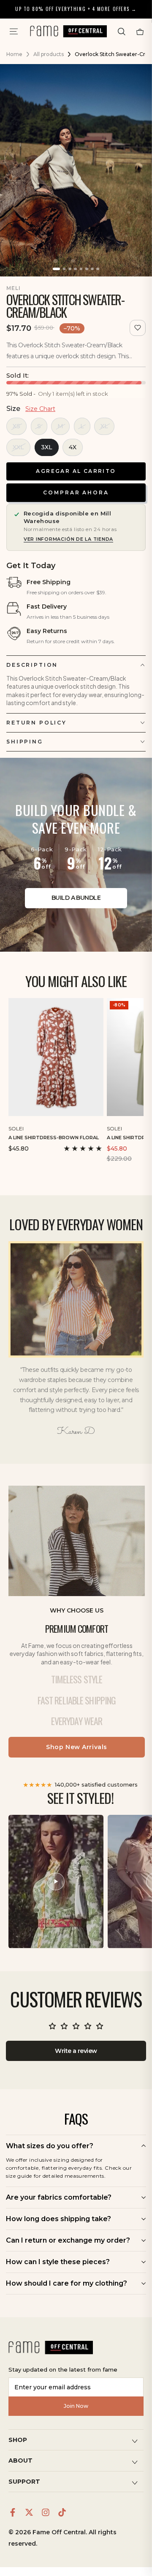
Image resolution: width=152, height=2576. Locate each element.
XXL (18, 447)
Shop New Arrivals (77, 1747)
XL (104, 426)
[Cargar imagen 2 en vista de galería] (64, 269)
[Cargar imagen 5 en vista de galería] (81, 269)
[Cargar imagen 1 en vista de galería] (56, 269)
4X (73, 447)
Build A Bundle (76, 898)
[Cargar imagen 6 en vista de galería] (87, 269)
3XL (47, 447)
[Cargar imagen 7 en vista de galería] (92, 269)
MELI (14, 288)
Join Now (76, 2406)
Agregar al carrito (76, 471)
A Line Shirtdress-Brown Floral (54, 1138)
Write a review (76, 2051)
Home (14, 54)
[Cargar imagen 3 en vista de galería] (70, 269)
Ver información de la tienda (68, 539)
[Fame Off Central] (51, 2348)
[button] (122, 32)
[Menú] (14, 32)
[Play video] (56, 1881)
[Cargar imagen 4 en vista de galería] (75, 269)
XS (16, 426)
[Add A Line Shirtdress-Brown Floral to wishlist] (98, 1127)
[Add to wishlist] (138, 328)
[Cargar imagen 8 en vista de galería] (98, 269)
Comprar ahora (76, 492)
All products (49, 54)
